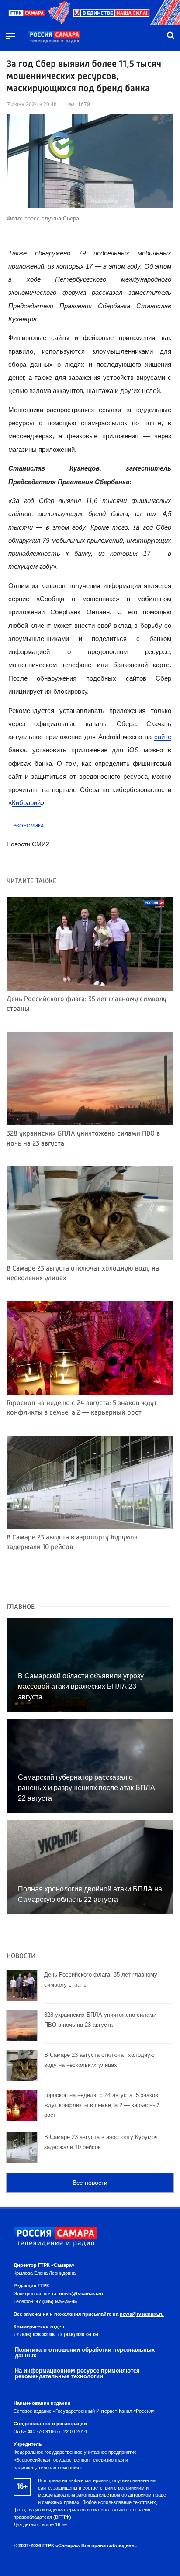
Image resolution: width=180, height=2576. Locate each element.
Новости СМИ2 (28, 844)
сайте (163, 737)
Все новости (90, 2183)
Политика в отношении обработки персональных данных (85, 2352)
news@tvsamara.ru (81, 2294)
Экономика (28, 826)
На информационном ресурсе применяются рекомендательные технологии (77, 2373)
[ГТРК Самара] (54, 37)
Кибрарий (26, 803)
